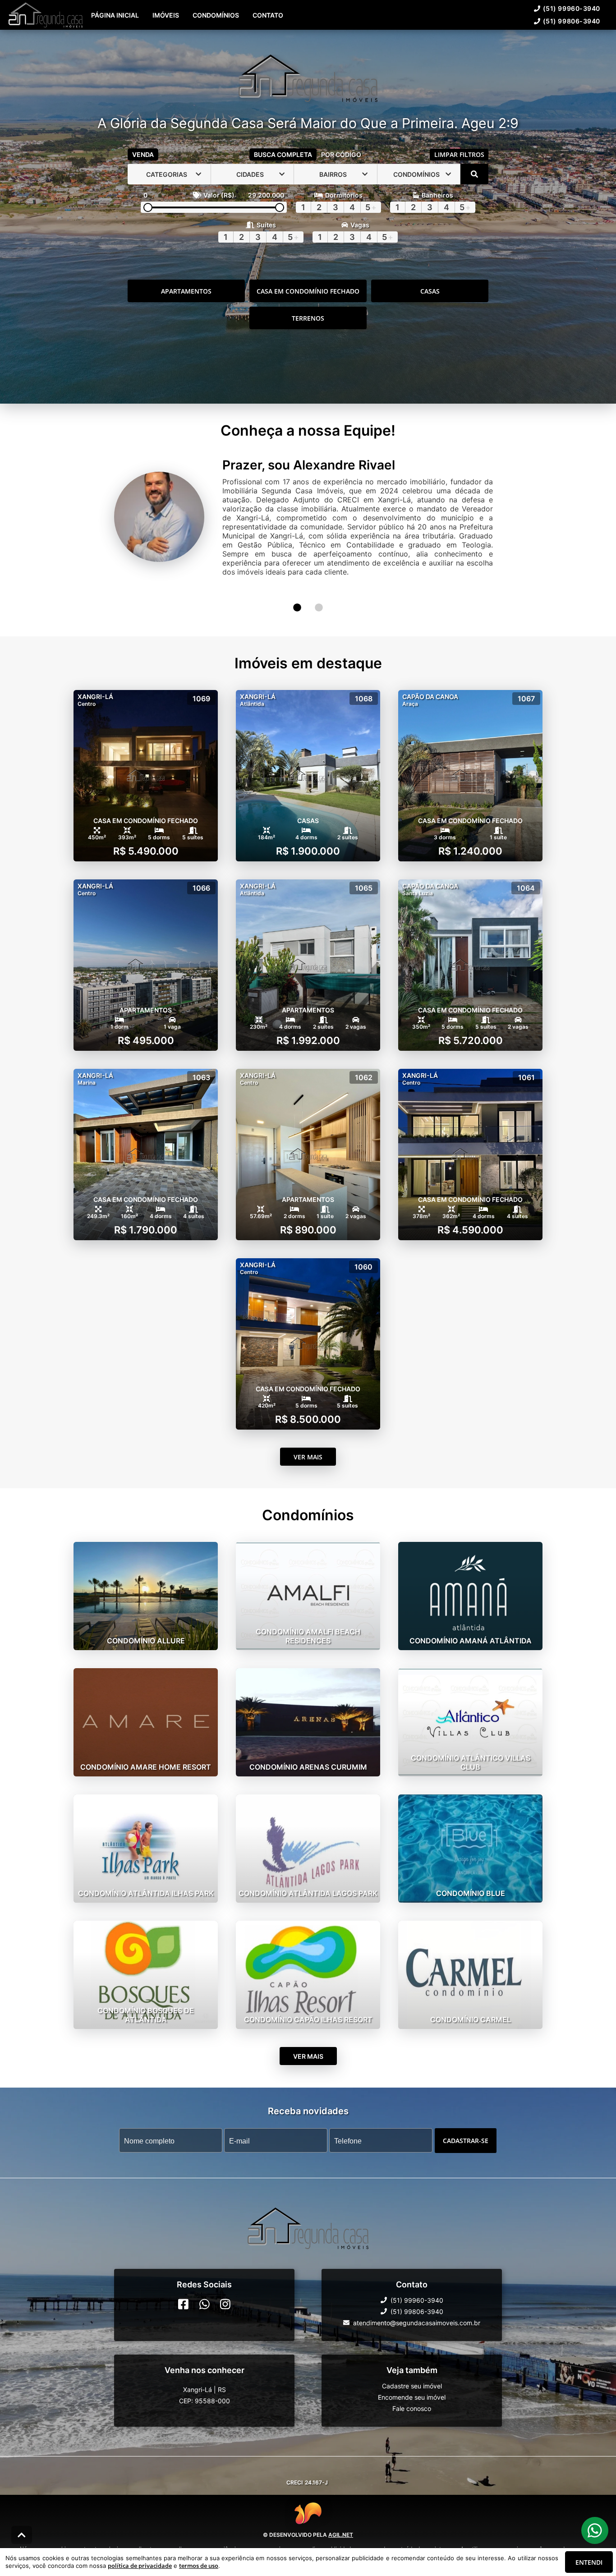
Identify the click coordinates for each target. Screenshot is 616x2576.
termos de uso (199, 2566)
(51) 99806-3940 (346, 34)
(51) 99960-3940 (279, 34)
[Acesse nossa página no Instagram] (225, 2285)
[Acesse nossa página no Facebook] (183, 2285)
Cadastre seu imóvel (412, 2367)
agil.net (341, 2516)
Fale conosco (412, 2390)
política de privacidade (140, 2566)
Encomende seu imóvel (412, 2378)
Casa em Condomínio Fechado (308, 310)
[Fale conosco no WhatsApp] (205, 2285)
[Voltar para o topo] (22, 2535)
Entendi (589, 2562)
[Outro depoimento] (297, 589)
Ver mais (308, 1438)
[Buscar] (474, 193)
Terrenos (308, 337)
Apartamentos (186, 310)
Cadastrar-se (466, 2122)
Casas (430, 310)
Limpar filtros (459, 173)
